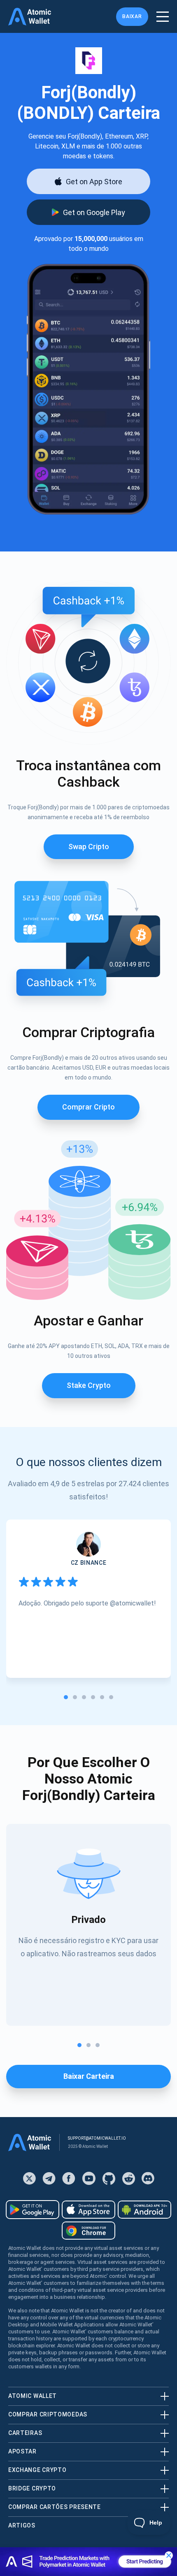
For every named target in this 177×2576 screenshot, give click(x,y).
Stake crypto (89, 1385)
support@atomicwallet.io (97, 2138)
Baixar (132, 16)
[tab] (66, 1697)
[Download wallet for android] (33, 2210)
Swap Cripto (89, 847)
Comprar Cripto (88, 1107)
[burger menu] (163, 17)
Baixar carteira (89, 2076)
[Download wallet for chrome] (88, 2231)
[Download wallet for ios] (88, 2210)
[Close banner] (169, 2555)
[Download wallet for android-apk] (144, 2210)
